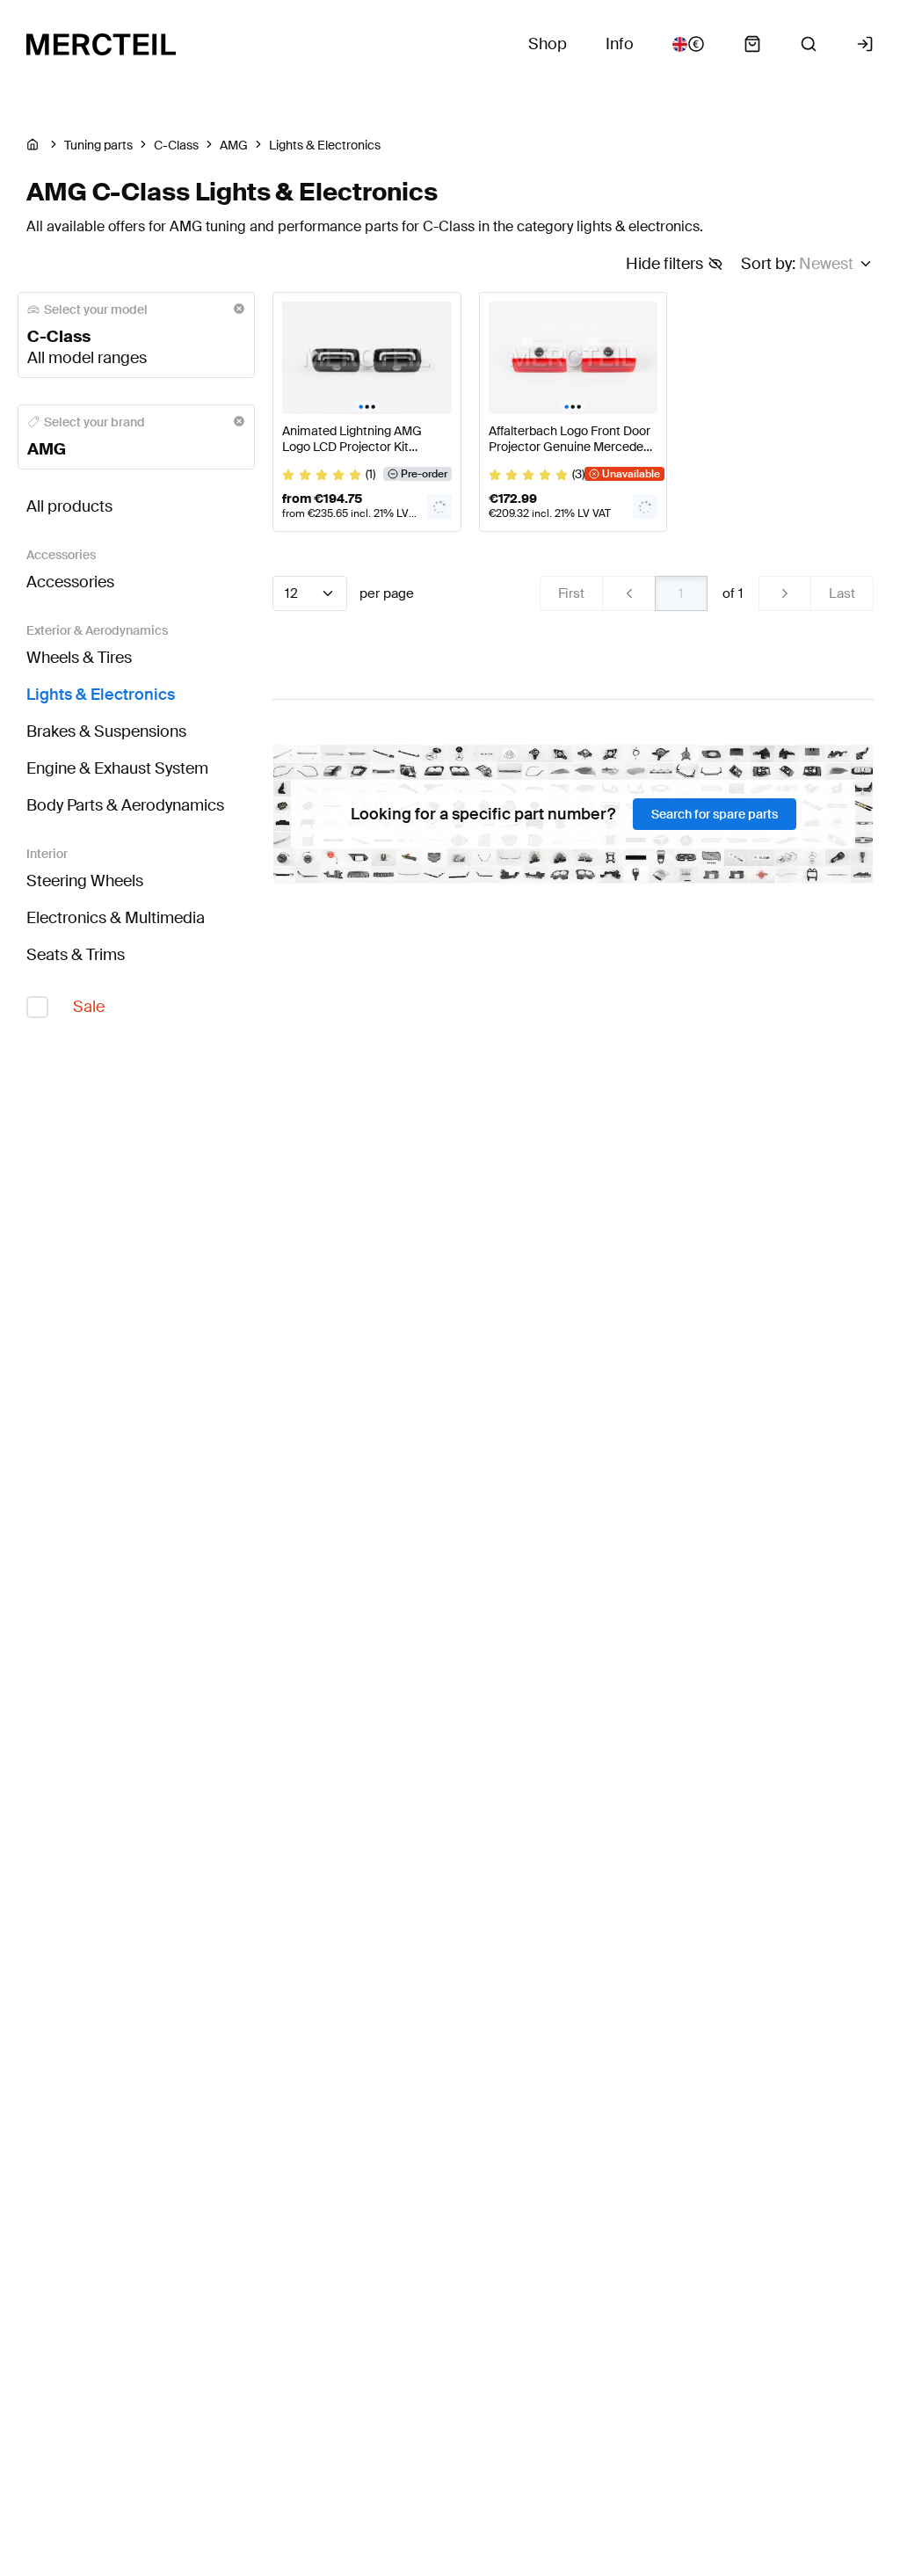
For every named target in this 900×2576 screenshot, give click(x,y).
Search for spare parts (715, 814)
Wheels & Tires (79, 658)
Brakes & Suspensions (106, 731)
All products (69, 506)
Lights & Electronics (101, 695)
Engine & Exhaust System (117, 768)
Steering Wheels (85, 881)
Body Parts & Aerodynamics (125, 805)
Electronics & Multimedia (116, 918)
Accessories (70, 582)
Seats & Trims (76, 955)
